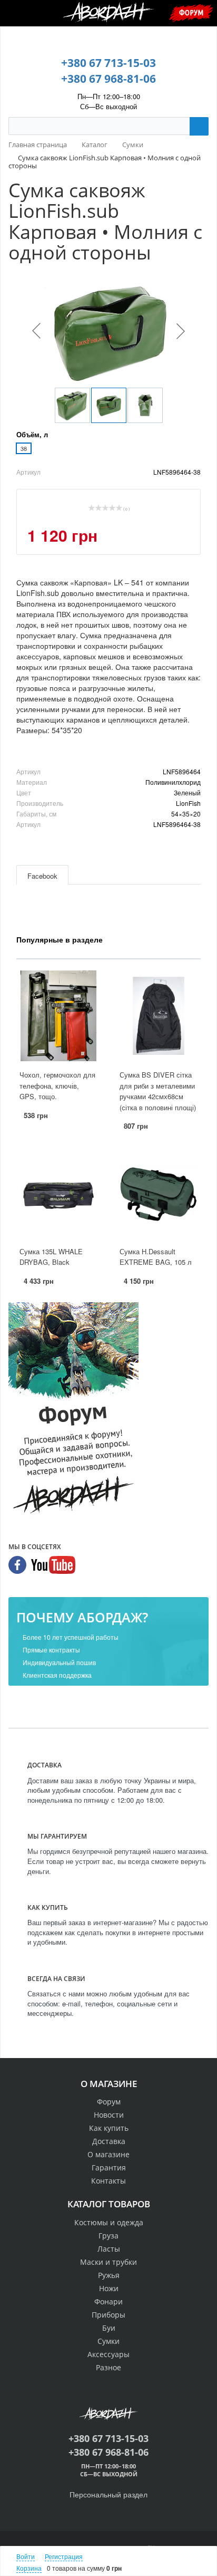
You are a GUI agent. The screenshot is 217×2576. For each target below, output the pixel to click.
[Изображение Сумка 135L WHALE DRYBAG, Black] (58, 1193)
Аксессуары (108, 2354)
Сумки (108, 2341)
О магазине (108, 2154)
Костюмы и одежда (109, 2222)
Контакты (108, 2181)
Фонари (108, 2301)
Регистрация (64, 2556)
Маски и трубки (108, 2262)
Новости (109, 2115)
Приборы (108, 2315)
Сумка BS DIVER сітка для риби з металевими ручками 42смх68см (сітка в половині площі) (158, 1091)
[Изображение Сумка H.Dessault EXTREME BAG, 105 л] (159, 1193)
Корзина (29, 2568)
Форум (191, 12)
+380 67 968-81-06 (108, 79)
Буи (109, 2328)
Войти (26, 2556)
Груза (108, 2236)
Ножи (109, 2288)
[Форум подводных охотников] (73, 1410)
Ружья (109, 2275)
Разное (108, 2367)
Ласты (109, 2249)
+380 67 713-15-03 (108, 63)
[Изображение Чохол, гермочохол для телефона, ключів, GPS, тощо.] (58, 1016)
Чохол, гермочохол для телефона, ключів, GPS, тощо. (57, 1085)
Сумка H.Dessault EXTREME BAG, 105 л (156, 1257)
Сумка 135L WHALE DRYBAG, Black (51, 1257)
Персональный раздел (108, 2494)
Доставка (109, 2141)
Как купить (109, 2128)
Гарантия (109, 2168)
